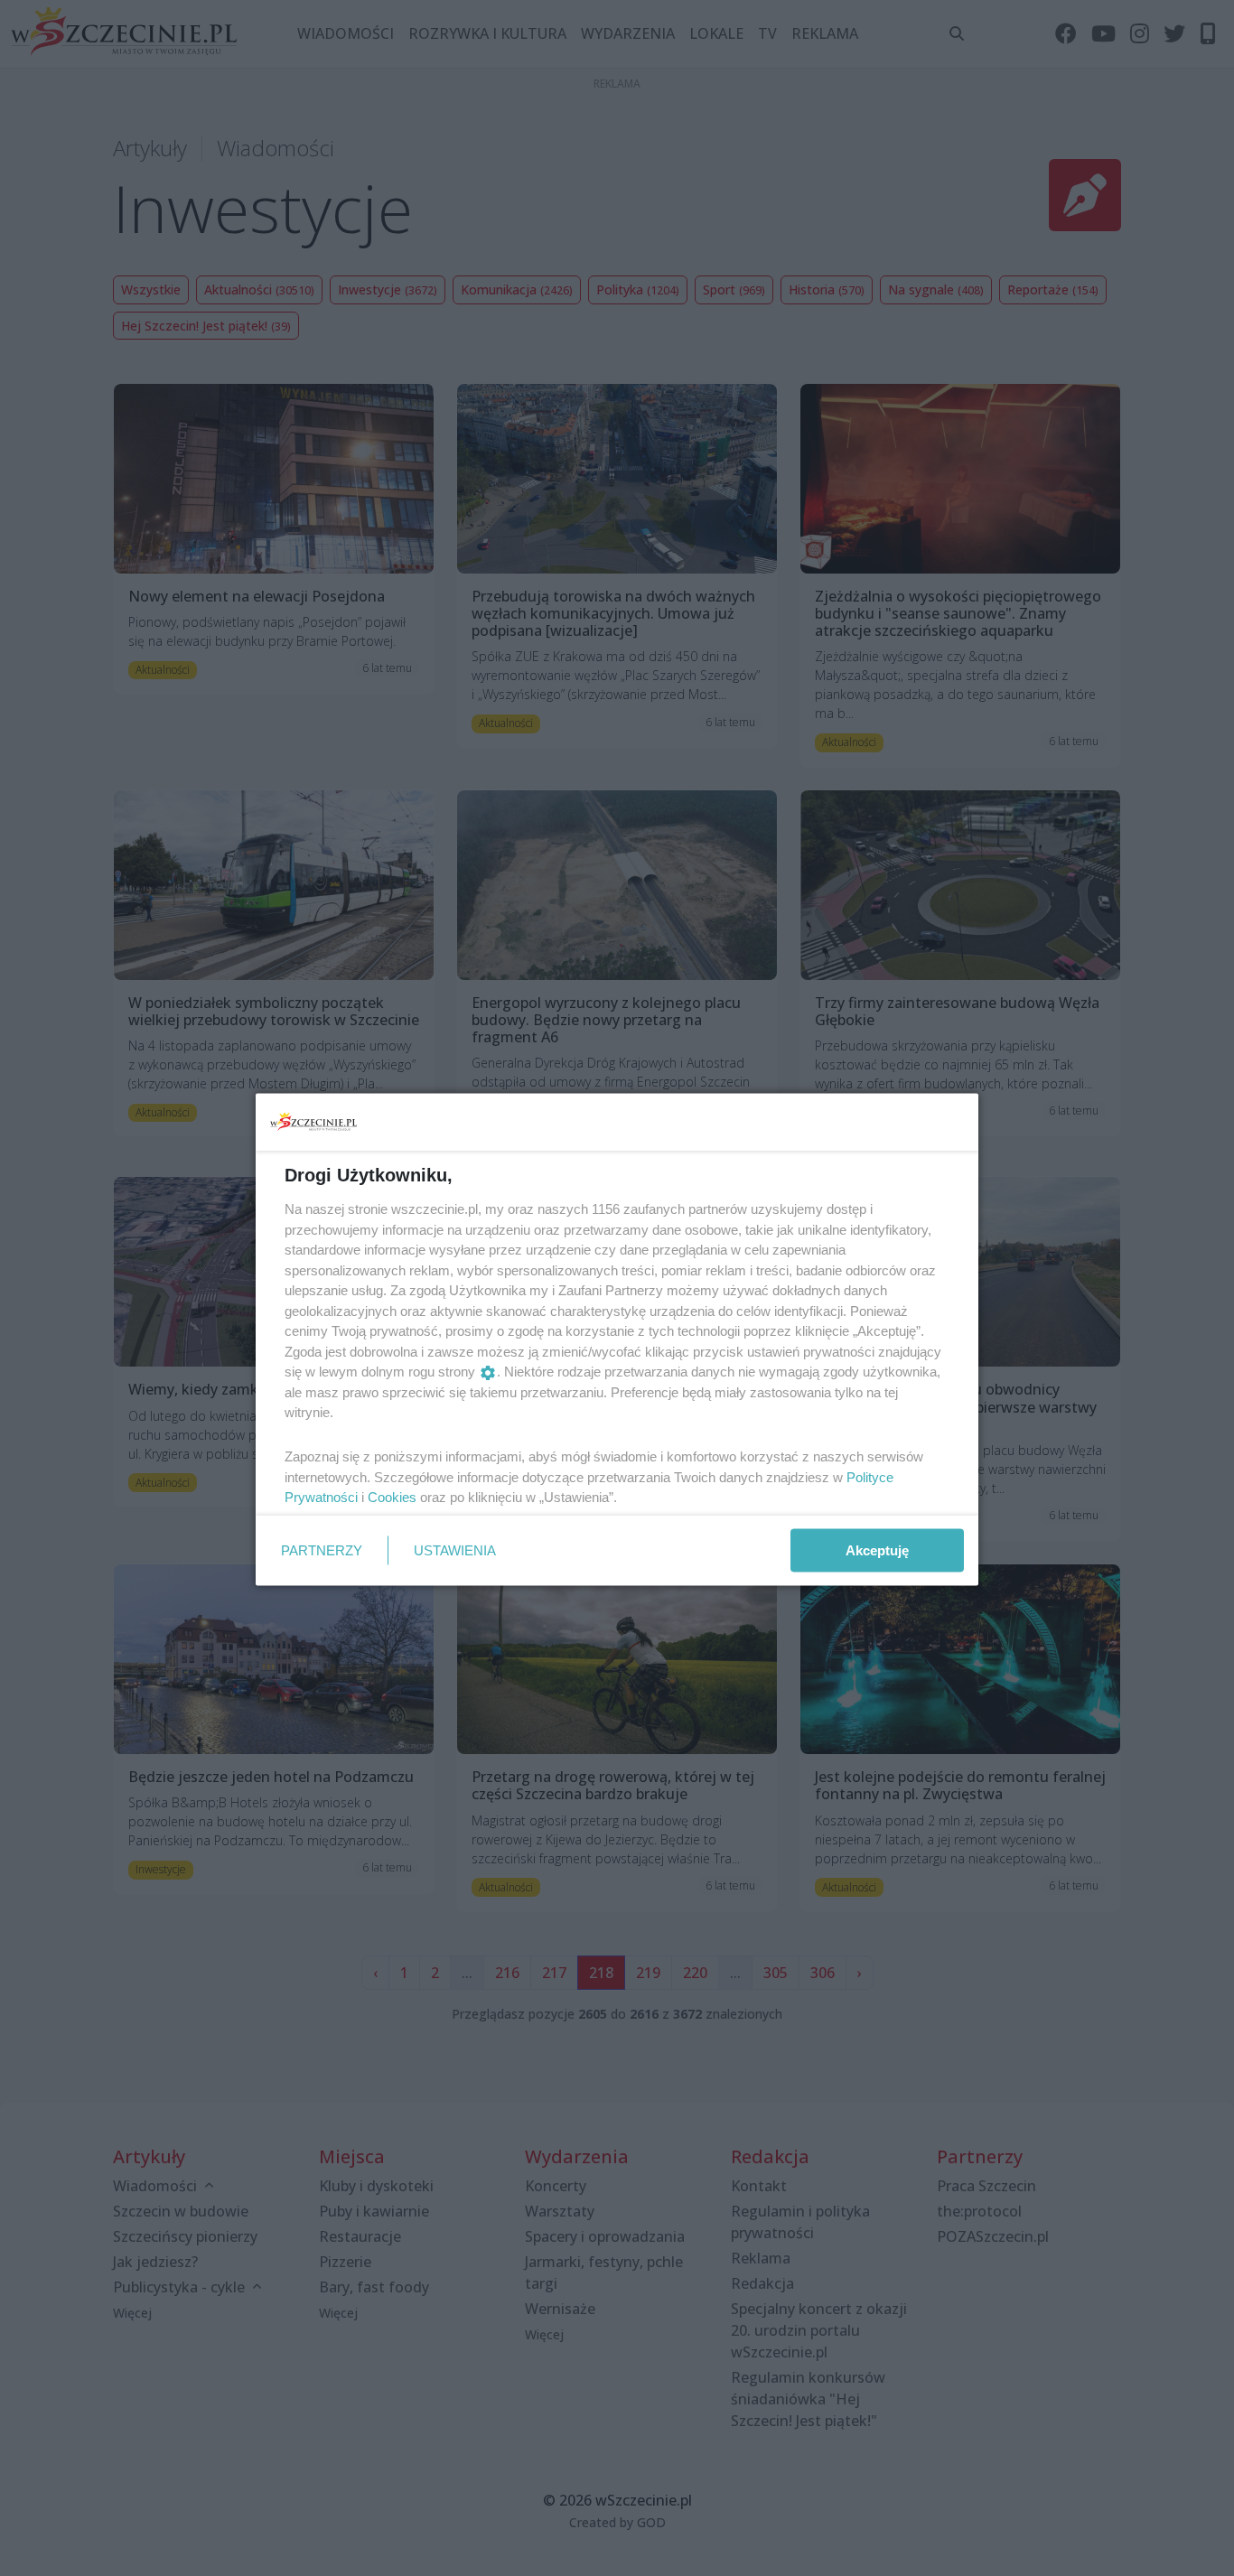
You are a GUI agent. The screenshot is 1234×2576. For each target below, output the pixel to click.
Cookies (392, 1497)
